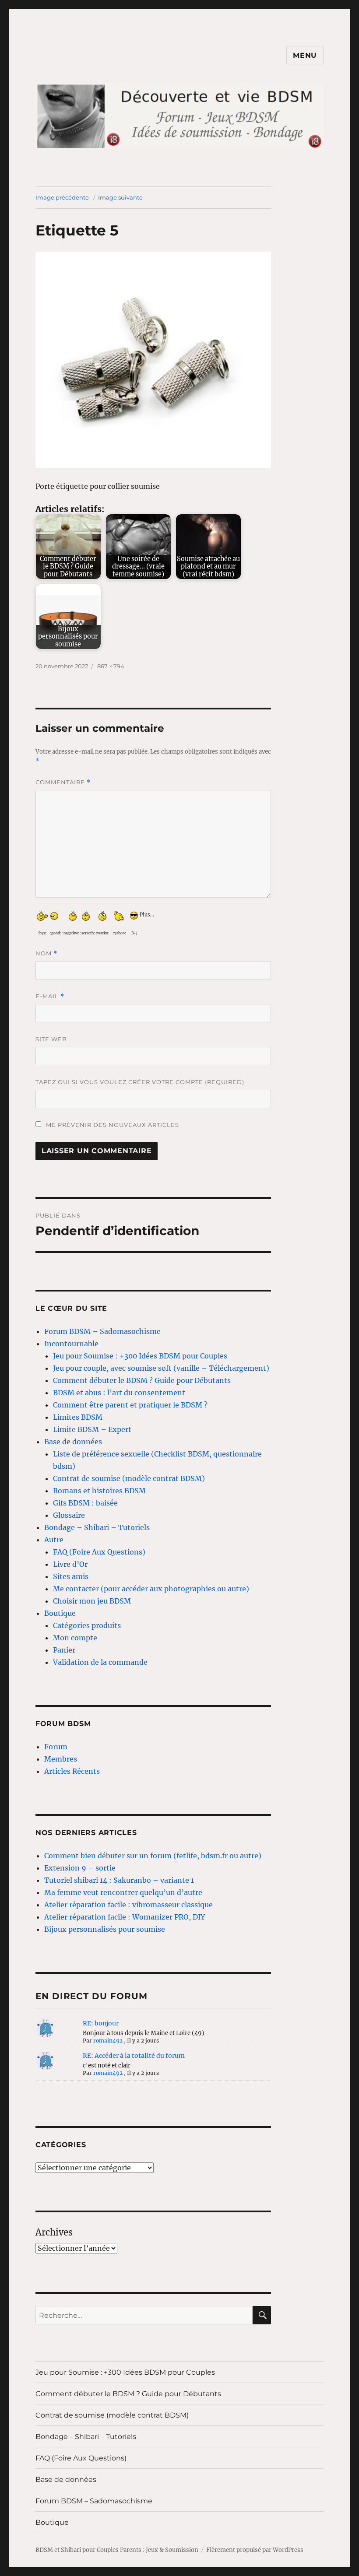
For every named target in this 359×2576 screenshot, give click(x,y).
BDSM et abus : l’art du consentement (119, 1393)
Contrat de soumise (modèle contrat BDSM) (129, 1478)
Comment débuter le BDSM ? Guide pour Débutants (142, 1380)
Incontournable (71, 1344)
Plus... (147, 913)
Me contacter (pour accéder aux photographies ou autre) (151, 1589)
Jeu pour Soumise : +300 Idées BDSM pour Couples (140, 1356)
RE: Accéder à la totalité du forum (134, 2056)
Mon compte (75, 1638)
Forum (56, 1747)
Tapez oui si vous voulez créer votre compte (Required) (140, 1082)
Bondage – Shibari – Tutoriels (97, 1527)
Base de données (73, 1442)
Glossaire (69, 1515)
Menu (305, 55)
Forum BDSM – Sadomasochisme (102, 1331)
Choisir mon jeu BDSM (92, 1601)
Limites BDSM (78, 1417)
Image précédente (62, 197)
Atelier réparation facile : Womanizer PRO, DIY (125, 1917)
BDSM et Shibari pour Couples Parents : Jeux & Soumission (117, 2550)
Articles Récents (72, 1771)
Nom (46, 953)
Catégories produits (87, 1625)
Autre (54, 1540)
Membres (61, 1759)
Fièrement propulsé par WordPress (255, 2550)
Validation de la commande (100, 1662)
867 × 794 (111, 666)
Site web (51, 1039)
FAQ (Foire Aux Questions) (99, 1552)
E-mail (50, 996)
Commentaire (63, 782)
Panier (64, 1650)
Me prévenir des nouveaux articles (112, 1125)
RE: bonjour (101, 2023)
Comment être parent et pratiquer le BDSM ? (130, 1405)
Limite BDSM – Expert (92, 1429)
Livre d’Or (70, 1564)
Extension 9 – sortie (80, 1868)
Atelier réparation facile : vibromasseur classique (128, 1905)
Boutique (60, 1613)
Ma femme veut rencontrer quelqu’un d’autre (123, 1892)
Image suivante (120, 197)
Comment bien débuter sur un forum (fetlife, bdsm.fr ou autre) (153, 1856)
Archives (54, 2232)
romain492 (108, 2041)
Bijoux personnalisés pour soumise (105, 1929)
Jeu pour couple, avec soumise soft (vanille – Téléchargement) (161, 1368)
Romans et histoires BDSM (99, 1491)
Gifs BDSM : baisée (85, 1503)
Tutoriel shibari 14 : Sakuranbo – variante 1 (119, 1880)
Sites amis (71, 1576)
